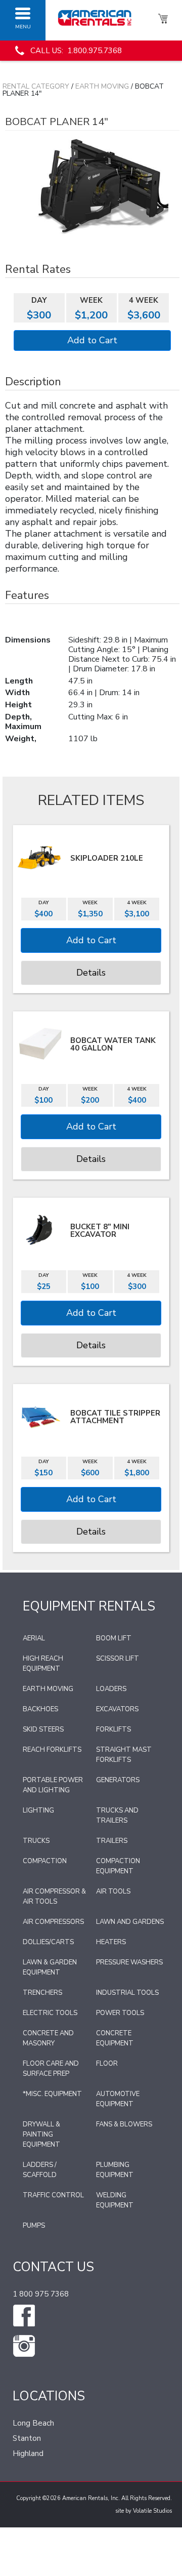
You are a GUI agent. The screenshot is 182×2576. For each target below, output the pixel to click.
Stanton (27, 2438)
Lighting (38, 1810)
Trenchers (42, 1993)
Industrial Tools (127, 1993)
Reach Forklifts (52, 1750)
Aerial (34, 1638)
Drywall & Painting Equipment (41, 2135)
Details (91, 973)
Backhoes (40, 1709)
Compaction (45, 1861)
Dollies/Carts (48, 1942)
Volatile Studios (152, 2511)
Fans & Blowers (124, 2124)
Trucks (36, 1841)
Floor (107, 2064)
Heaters (111, 1942)
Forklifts (113, 1729)
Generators (118, 1780)
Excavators (117, 1709)
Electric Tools (50, 2013)
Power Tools (120, 2013)
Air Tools (113, 1891)
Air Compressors (53, 1922)
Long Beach (33, 2423)
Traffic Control (53, 2195)
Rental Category (36, 86)
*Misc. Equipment (52, 2094)
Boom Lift (114, 1638)
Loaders (111, 1689)
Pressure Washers (129, 1962)
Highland (28, 2453)
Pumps (34, 2226)
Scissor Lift (118, 1659)
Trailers (112, 1841)
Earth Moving (102, 86)
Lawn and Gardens (130, 1922)
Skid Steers (43, 1729)
